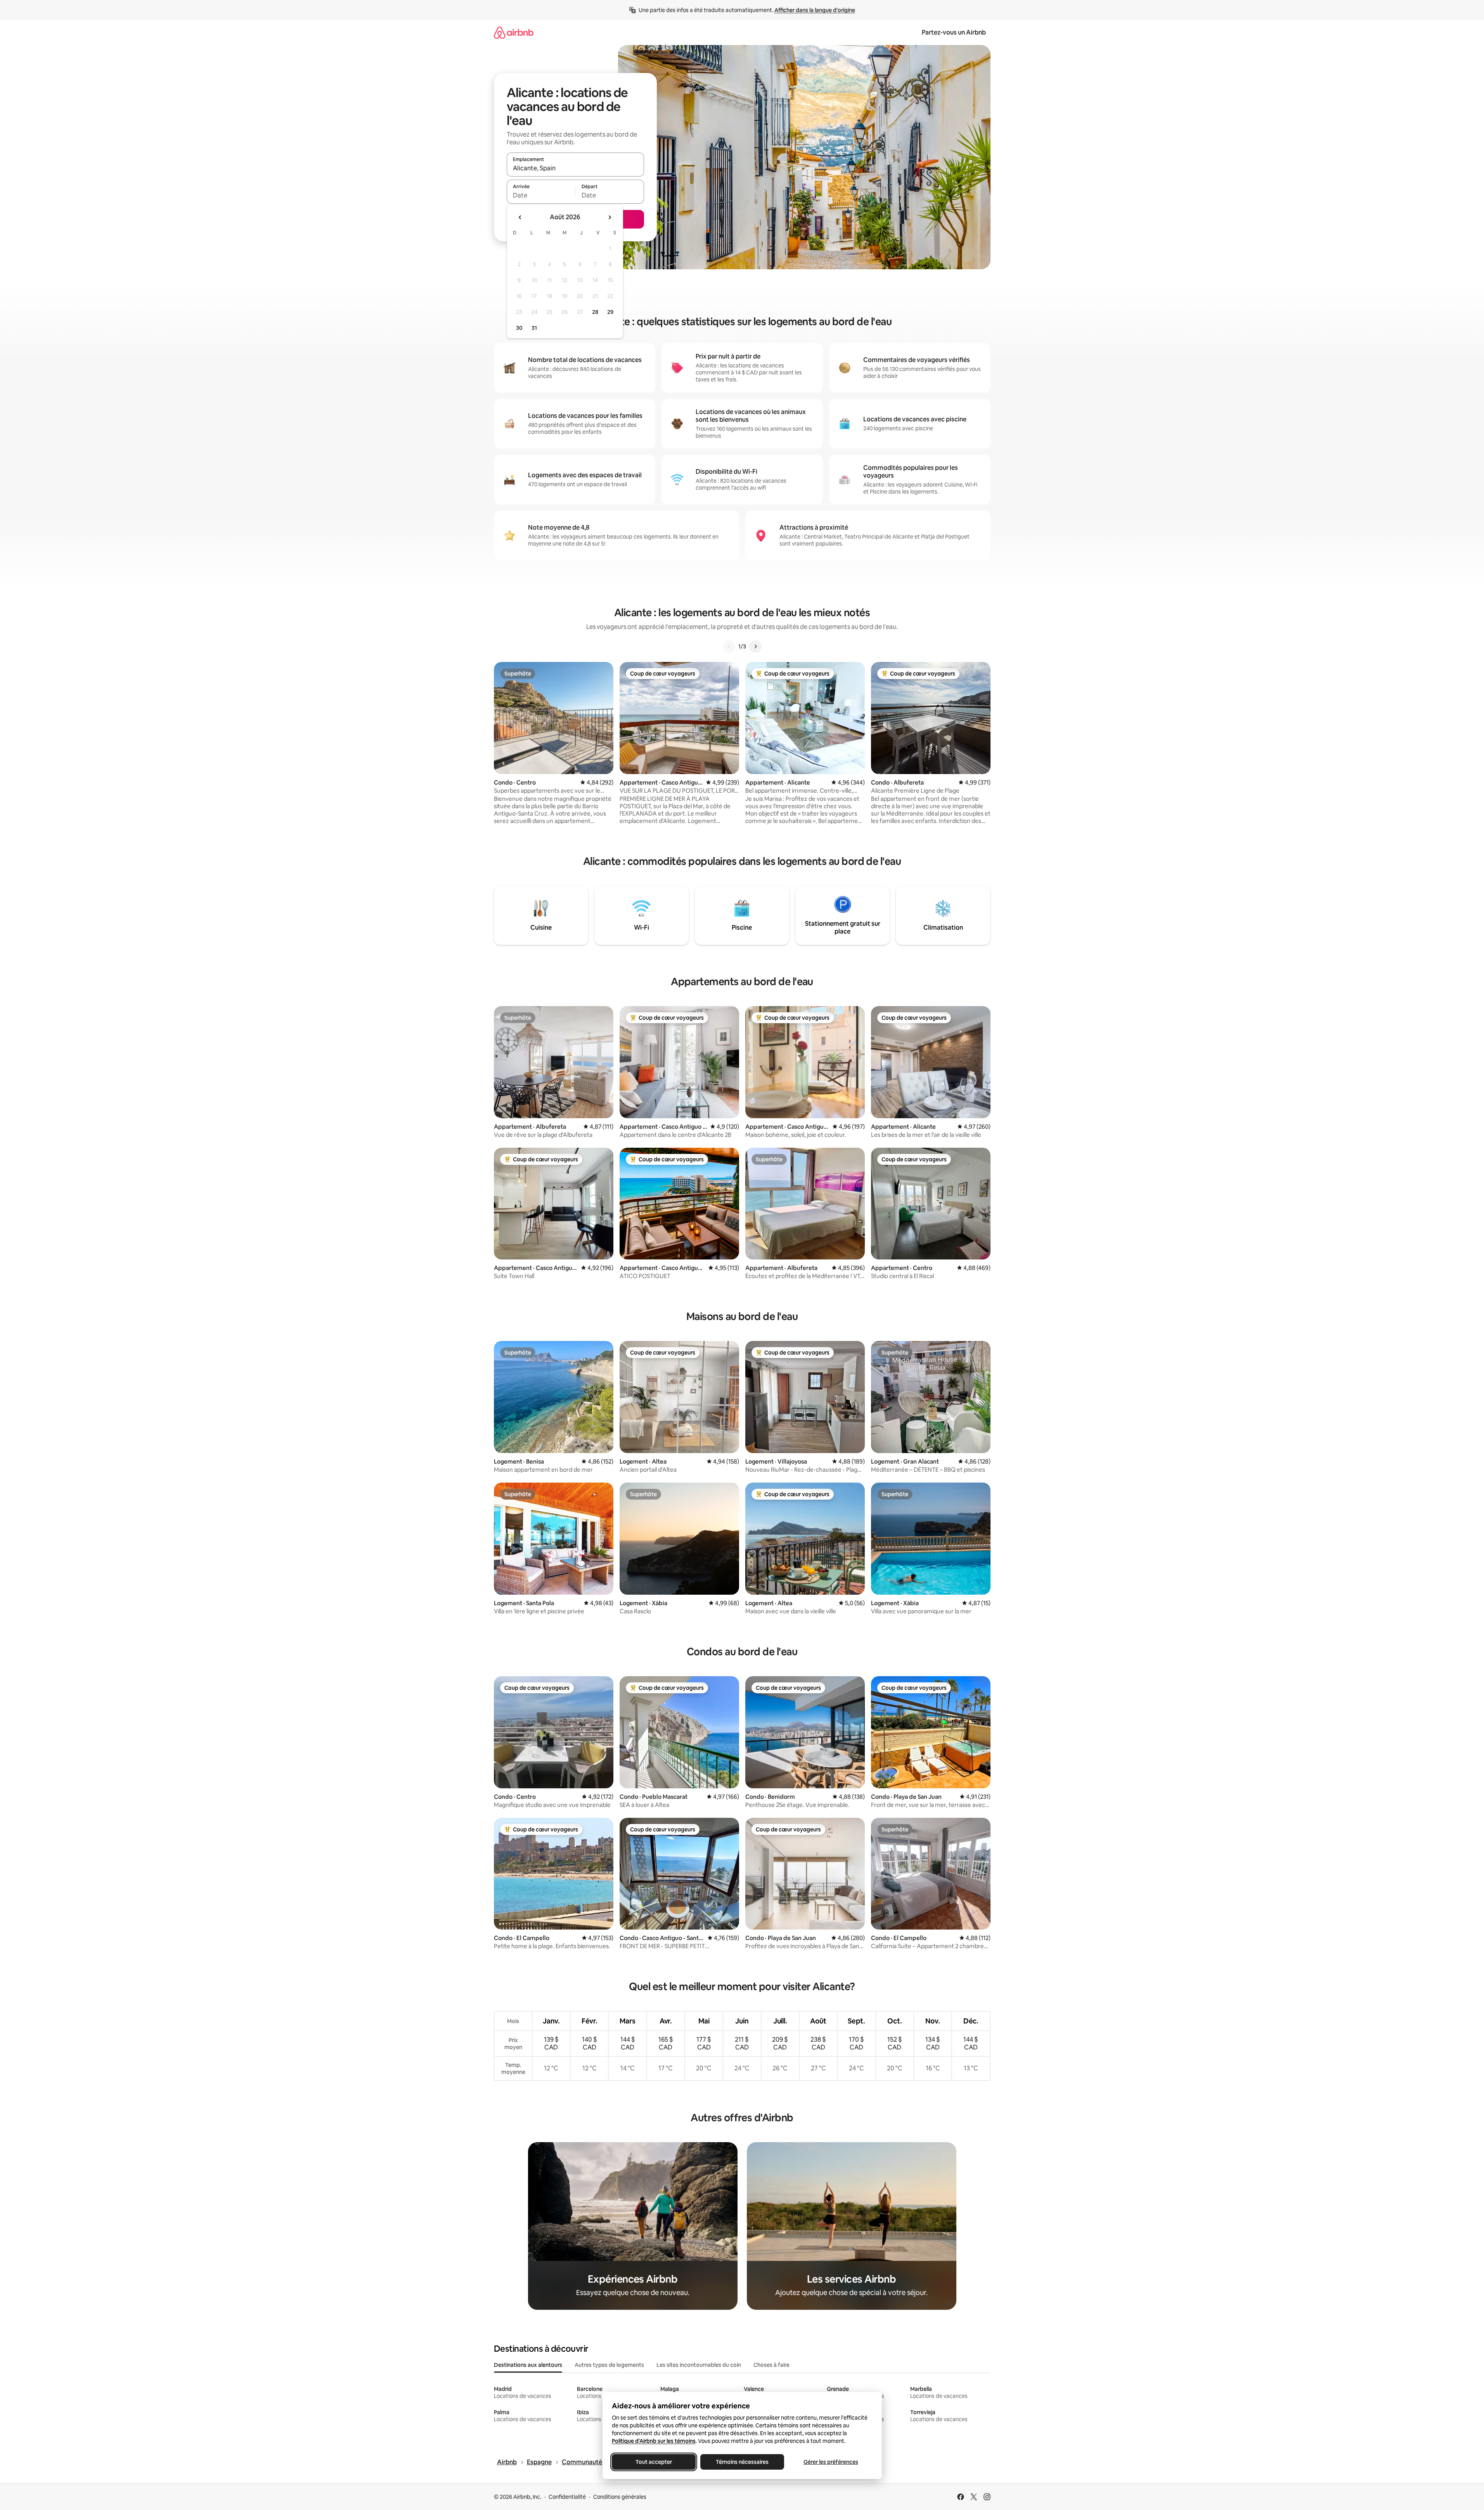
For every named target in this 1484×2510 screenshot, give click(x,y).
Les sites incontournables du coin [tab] (699, 2365)
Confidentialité (567, 2497)
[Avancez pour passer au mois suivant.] (610, 217)
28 (595, 312)
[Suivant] (755, 646)
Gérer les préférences (830, 2462)
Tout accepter (654, 2462)
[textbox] (541, 195)
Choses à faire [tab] (771, 2365)
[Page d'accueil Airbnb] (514, 32)
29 (610, 312)
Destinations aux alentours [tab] (528, 2365)
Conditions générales (620, 2497)
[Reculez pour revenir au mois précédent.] (520, 217)
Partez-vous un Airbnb (954, 32)
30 (519, 328)
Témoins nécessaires (742, 2462)
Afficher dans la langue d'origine (815, 10)
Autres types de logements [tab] (609, 2365)
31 (534, 328)
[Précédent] (729, 646)
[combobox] (575, 168)
